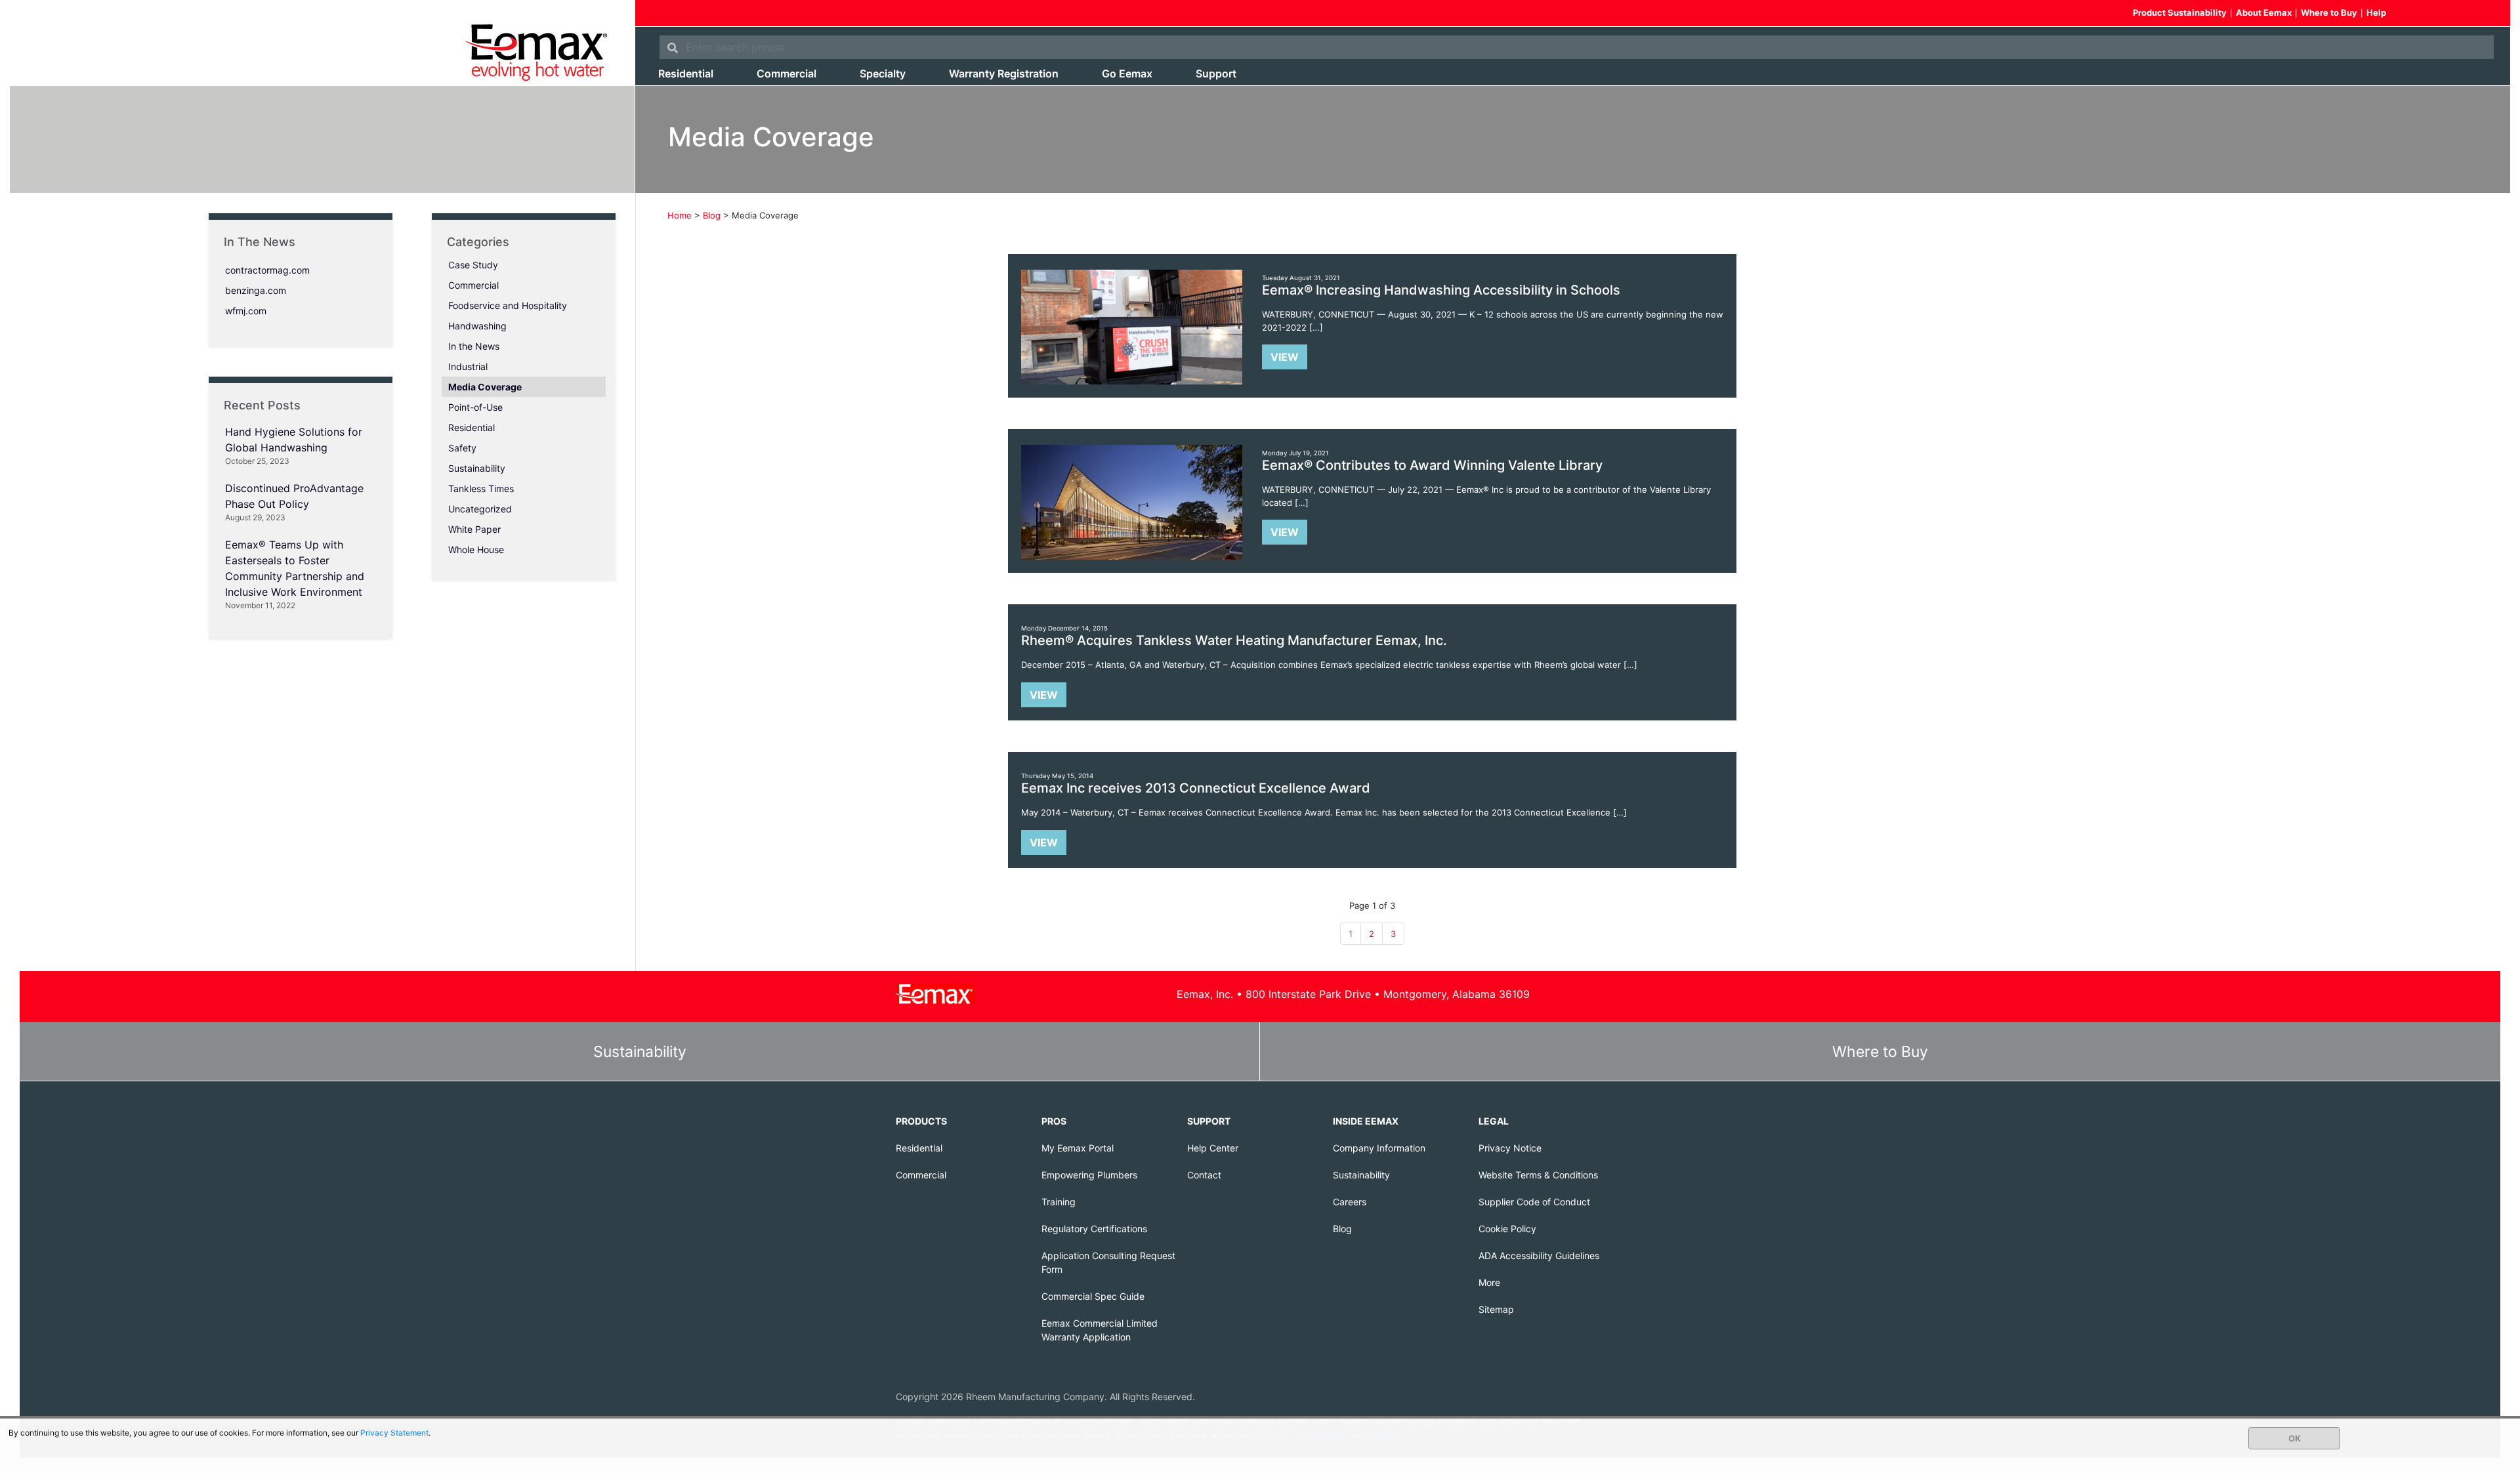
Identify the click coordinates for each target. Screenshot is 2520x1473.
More (1489, 1282)
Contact (1204, 1175)
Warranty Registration (1004, 73)
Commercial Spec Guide (1093, 1296)
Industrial (468, 366)
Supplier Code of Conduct (1534, 1202)
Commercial (787, 73)
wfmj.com (246, 311)
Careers (1350, 1202)
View (1285, 357)
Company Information (1379, 1148)
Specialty (883, 73)
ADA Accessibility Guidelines (1539, 1255)
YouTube (2462, 14)
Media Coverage (485, 387)
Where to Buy (2329, 12)
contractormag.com (267, 270)
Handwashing (477, 326)
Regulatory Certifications (1094, 1229)
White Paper (474, 529)
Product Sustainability (2180, 12)
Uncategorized (480, 509)
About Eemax (2264, 12)
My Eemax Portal (1078, 1148)
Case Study (473, 265)
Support (1216, 73)
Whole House (476, 550)
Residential (686, 73)
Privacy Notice (1510, 1148)
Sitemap (1496, 1309)
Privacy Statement (394, 1433)
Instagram (2485, 14)
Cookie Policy (1507, 1229)
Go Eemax (1127, 73)
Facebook (2414, 14)
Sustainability (477, 468)
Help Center (1213, 1148)
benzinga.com (256, 290)
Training (1059, 1202)
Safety (462, 448)
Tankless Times (481, 488)
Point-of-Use (475, 407)
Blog (1342, 1229)
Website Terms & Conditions (1538, 1175)
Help (2376, 12)
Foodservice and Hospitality (508, 305)
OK (2295, 1438)
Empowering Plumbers (1089, 1175)
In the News (474, 346)
